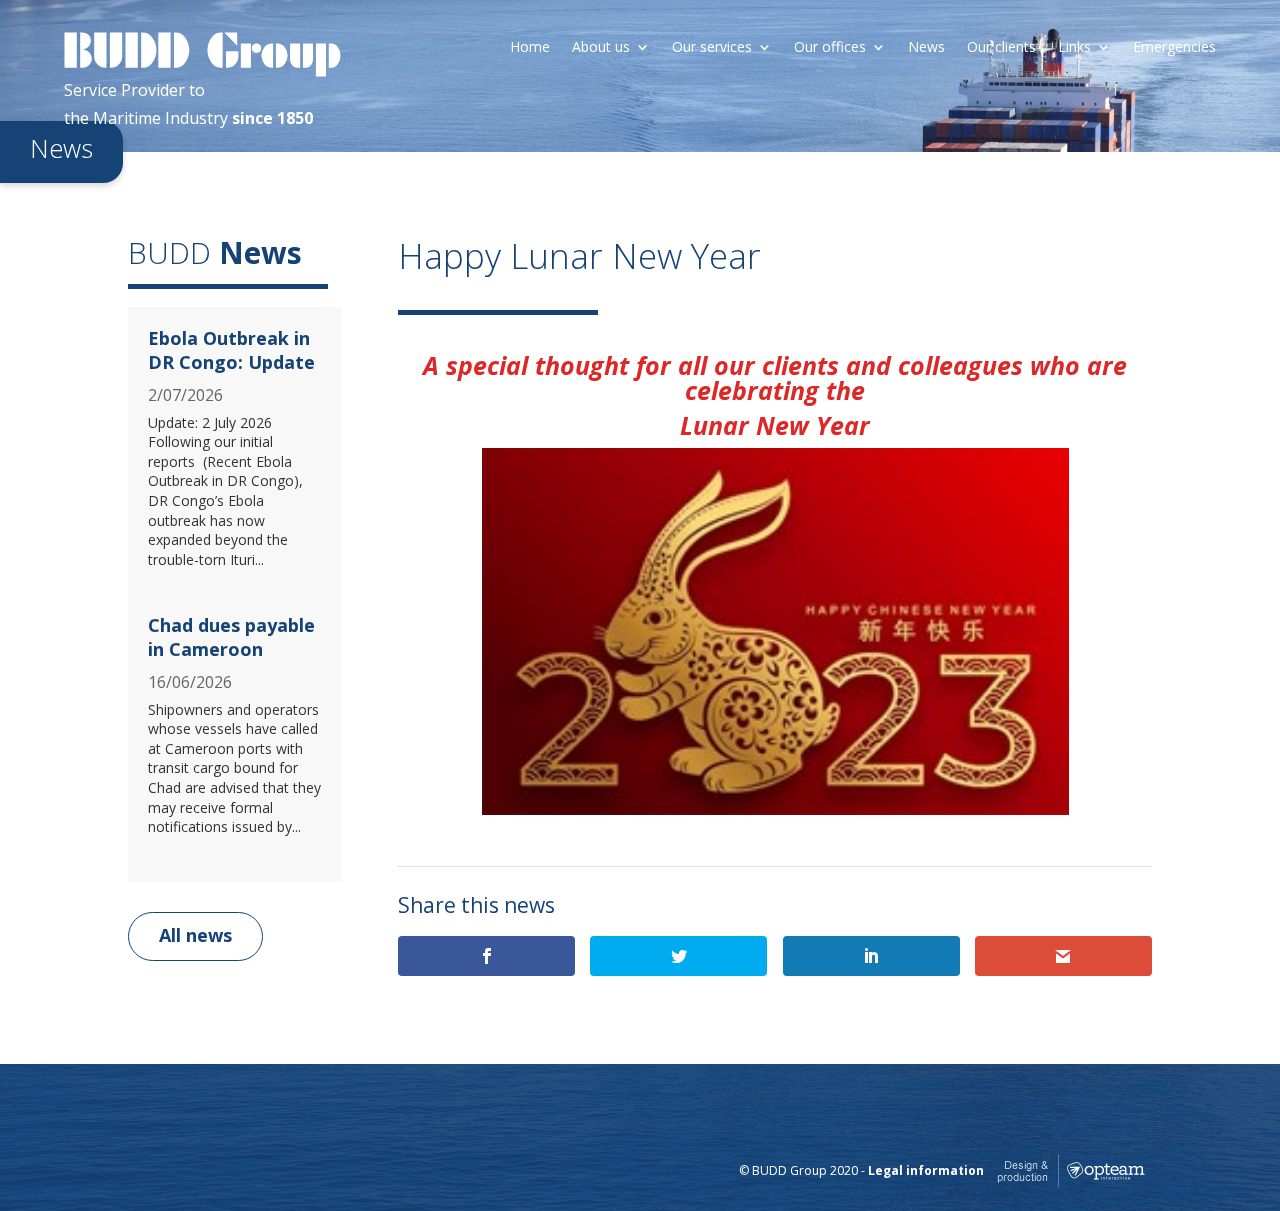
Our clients (1001, 48)
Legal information (926, 1170)
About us (601, 48)
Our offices (830, 48)
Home (530, 48)
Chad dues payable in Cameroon (231, 636)
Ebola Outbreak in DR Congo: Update (231, 349)
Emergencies (1174, 48)
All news (195, 935)
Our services (712, 48)
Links (1074, 48)
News (926, 48)
